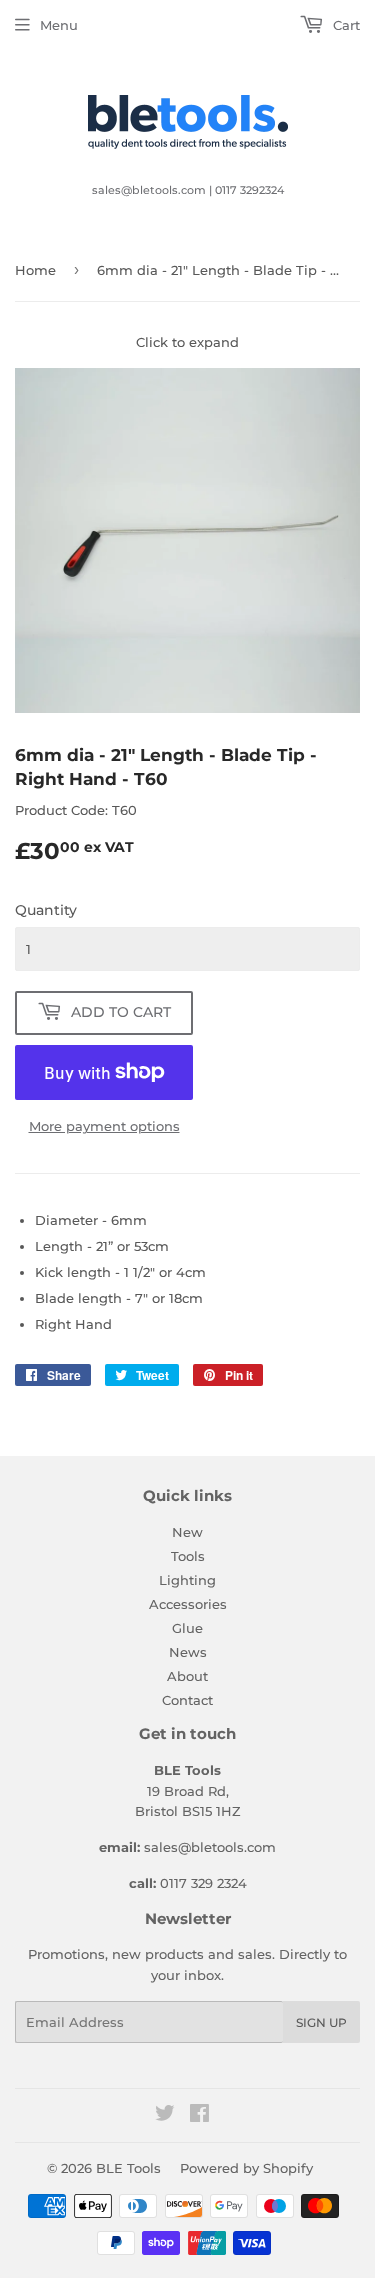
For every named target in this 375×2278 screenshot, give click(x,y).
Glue (187, 1628)
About (187, 1676)
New (187, 1532)
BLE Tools (128, 2168)
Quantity (46, 910)
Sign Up (321, 2022)
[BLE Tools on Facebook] (199, 2116)
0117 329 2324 (203, 1883)
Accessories (188, 1604)
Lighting (187, 1580)
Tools (188, 1556)
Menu (59, 25)
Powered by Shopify (246, 2168)
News (188, 1652)
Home (35, 270)
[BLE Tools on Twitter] (165, 2116)
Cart (344, 25)
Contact (187, 1700)
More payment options (104, 1126)
